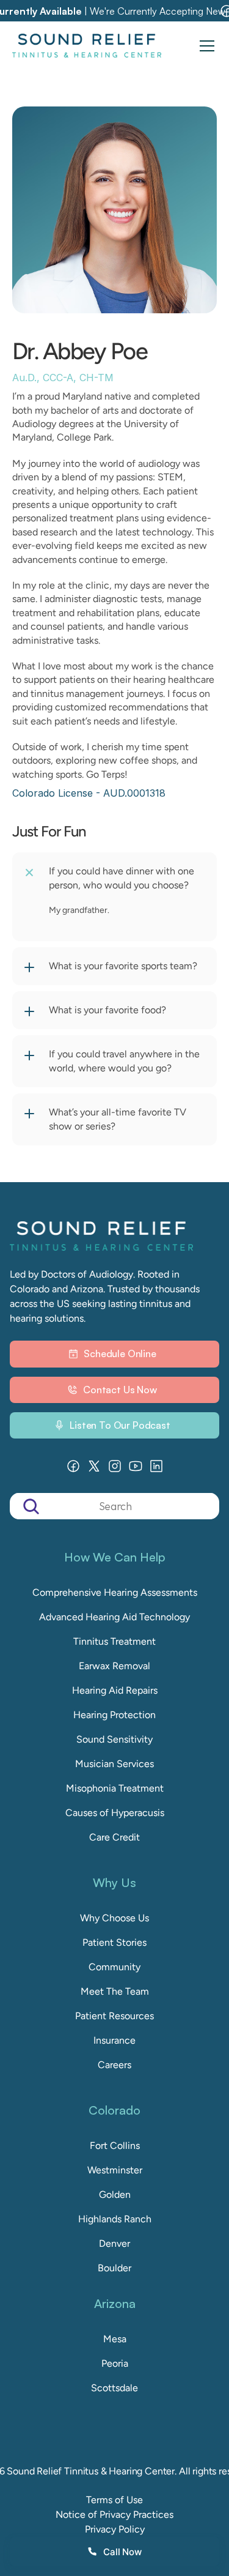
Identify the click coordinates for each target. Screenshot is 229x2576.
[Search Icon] (114, 1506)
